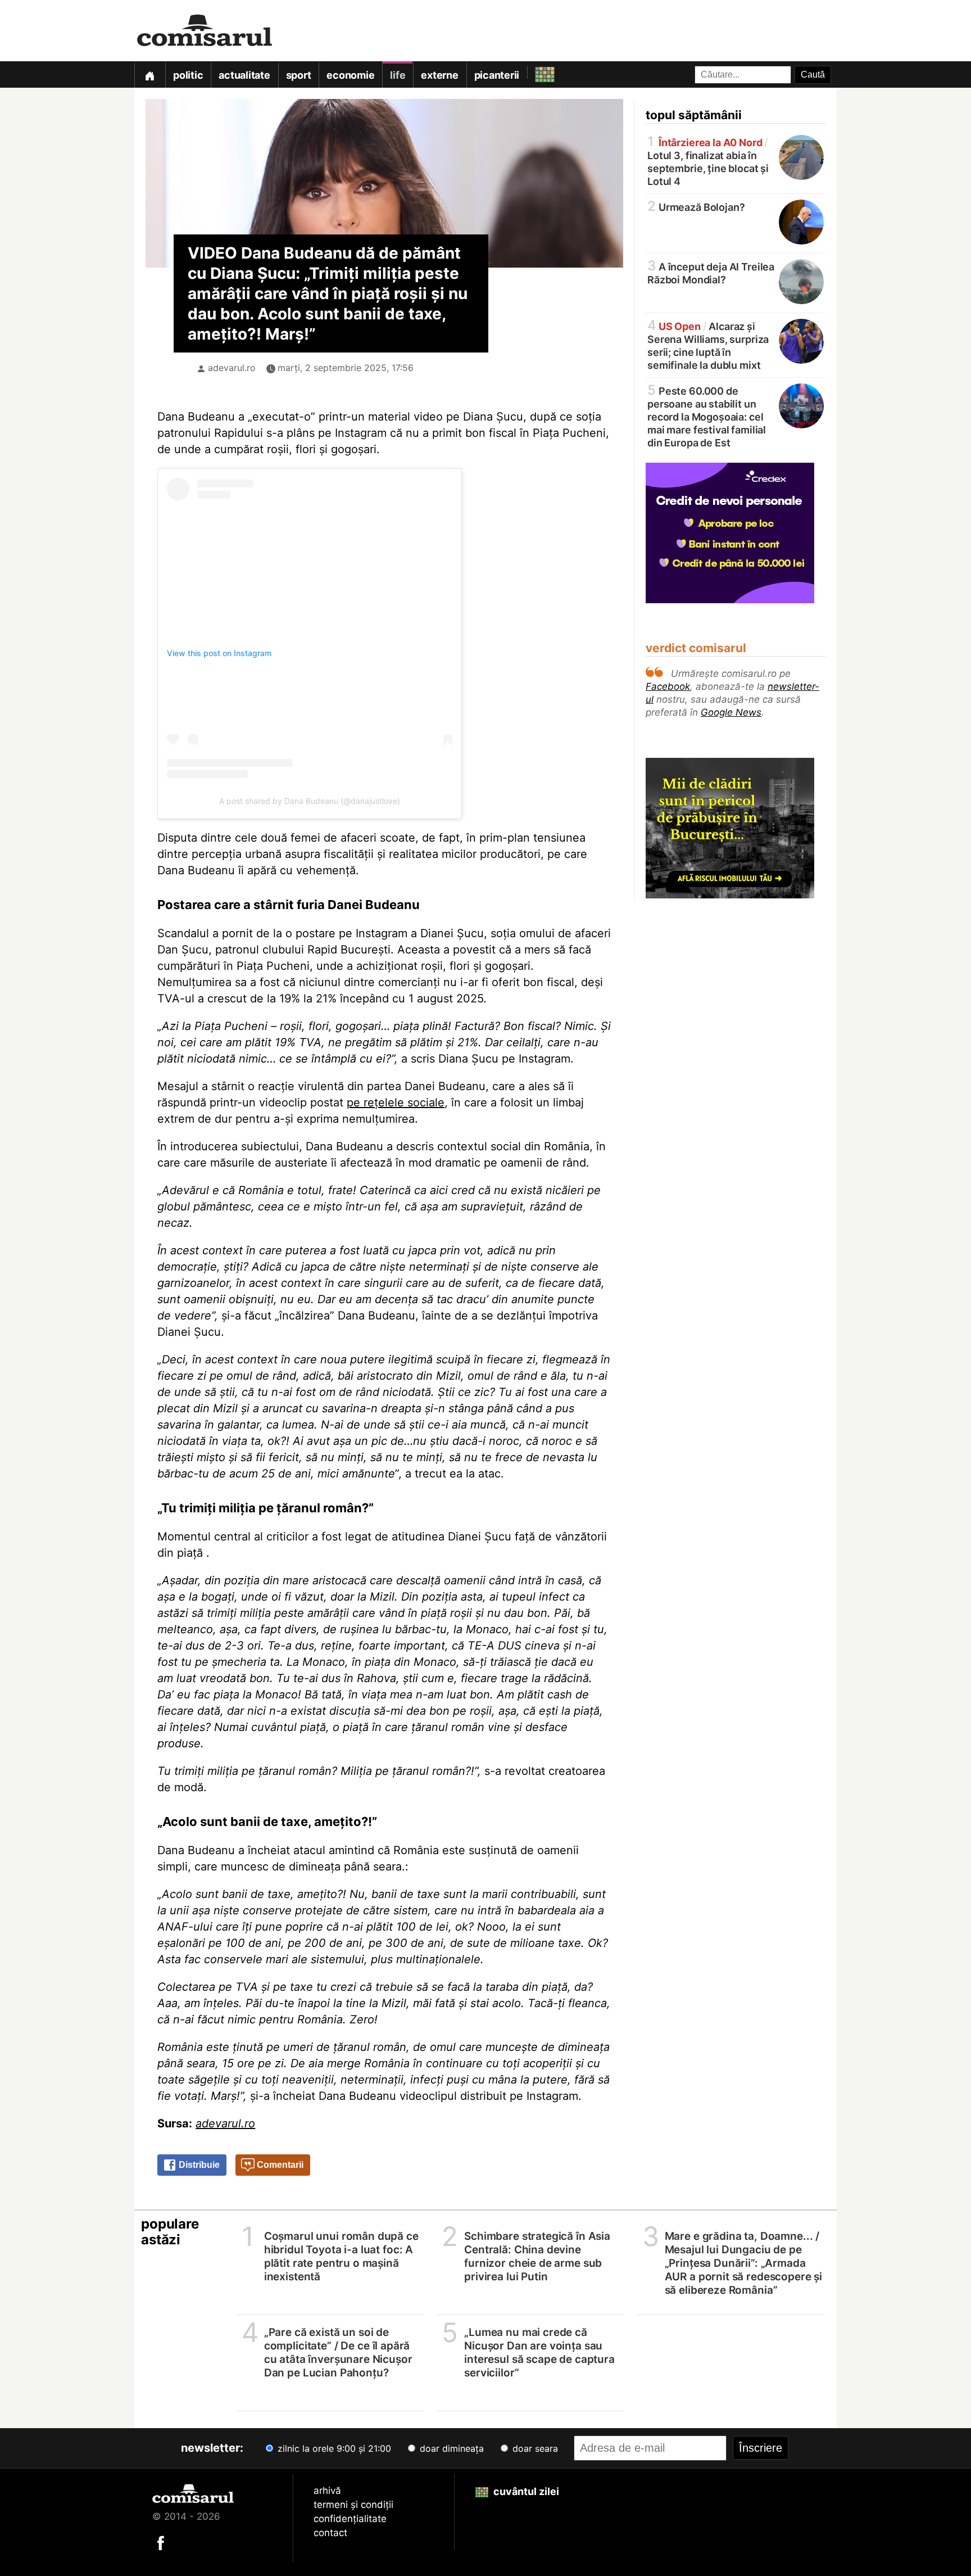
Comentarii (279, 2165)
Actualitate (244, 75)
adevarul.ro (232, 368)
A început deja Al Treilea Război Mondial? (711, 272)
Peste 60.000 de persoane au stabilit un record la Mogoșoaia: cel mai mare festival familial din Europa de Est (707, 416)
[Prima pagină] (149, 74)
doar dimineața (450, 2448)
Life (398, 75)
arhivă (327, 2491)
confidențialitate (350, 2519)
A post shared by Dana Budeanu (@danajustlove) (310, 801)
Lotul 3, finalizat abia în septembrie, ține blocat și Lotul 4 (708, 161)
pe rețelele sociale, (397, 1102)
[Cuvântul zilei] (535, 72)
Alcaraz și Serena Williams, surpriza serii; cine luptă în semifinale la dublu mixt (708, 345)
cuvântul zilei (525, 2491)
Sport (299, 75)
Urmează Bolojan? (696, 207)
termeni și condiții (353, 2505)
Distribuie (198, 2165)
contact (330, 2533)
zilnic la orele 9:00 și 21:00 (333, 2448)
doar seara (534, 2448)
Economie (350, 75)
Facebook (668, 686)
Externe (439, 75)
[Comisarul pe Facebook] (161, 2542)
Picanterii (497, 75)
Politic (188, 75)
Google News (731, 712)
